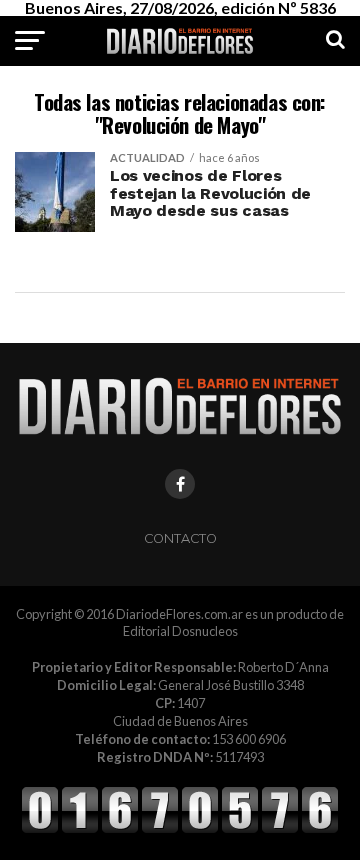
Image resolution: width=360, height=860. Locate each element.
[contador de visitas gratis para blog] (180, 830)
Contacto (180, 538)
